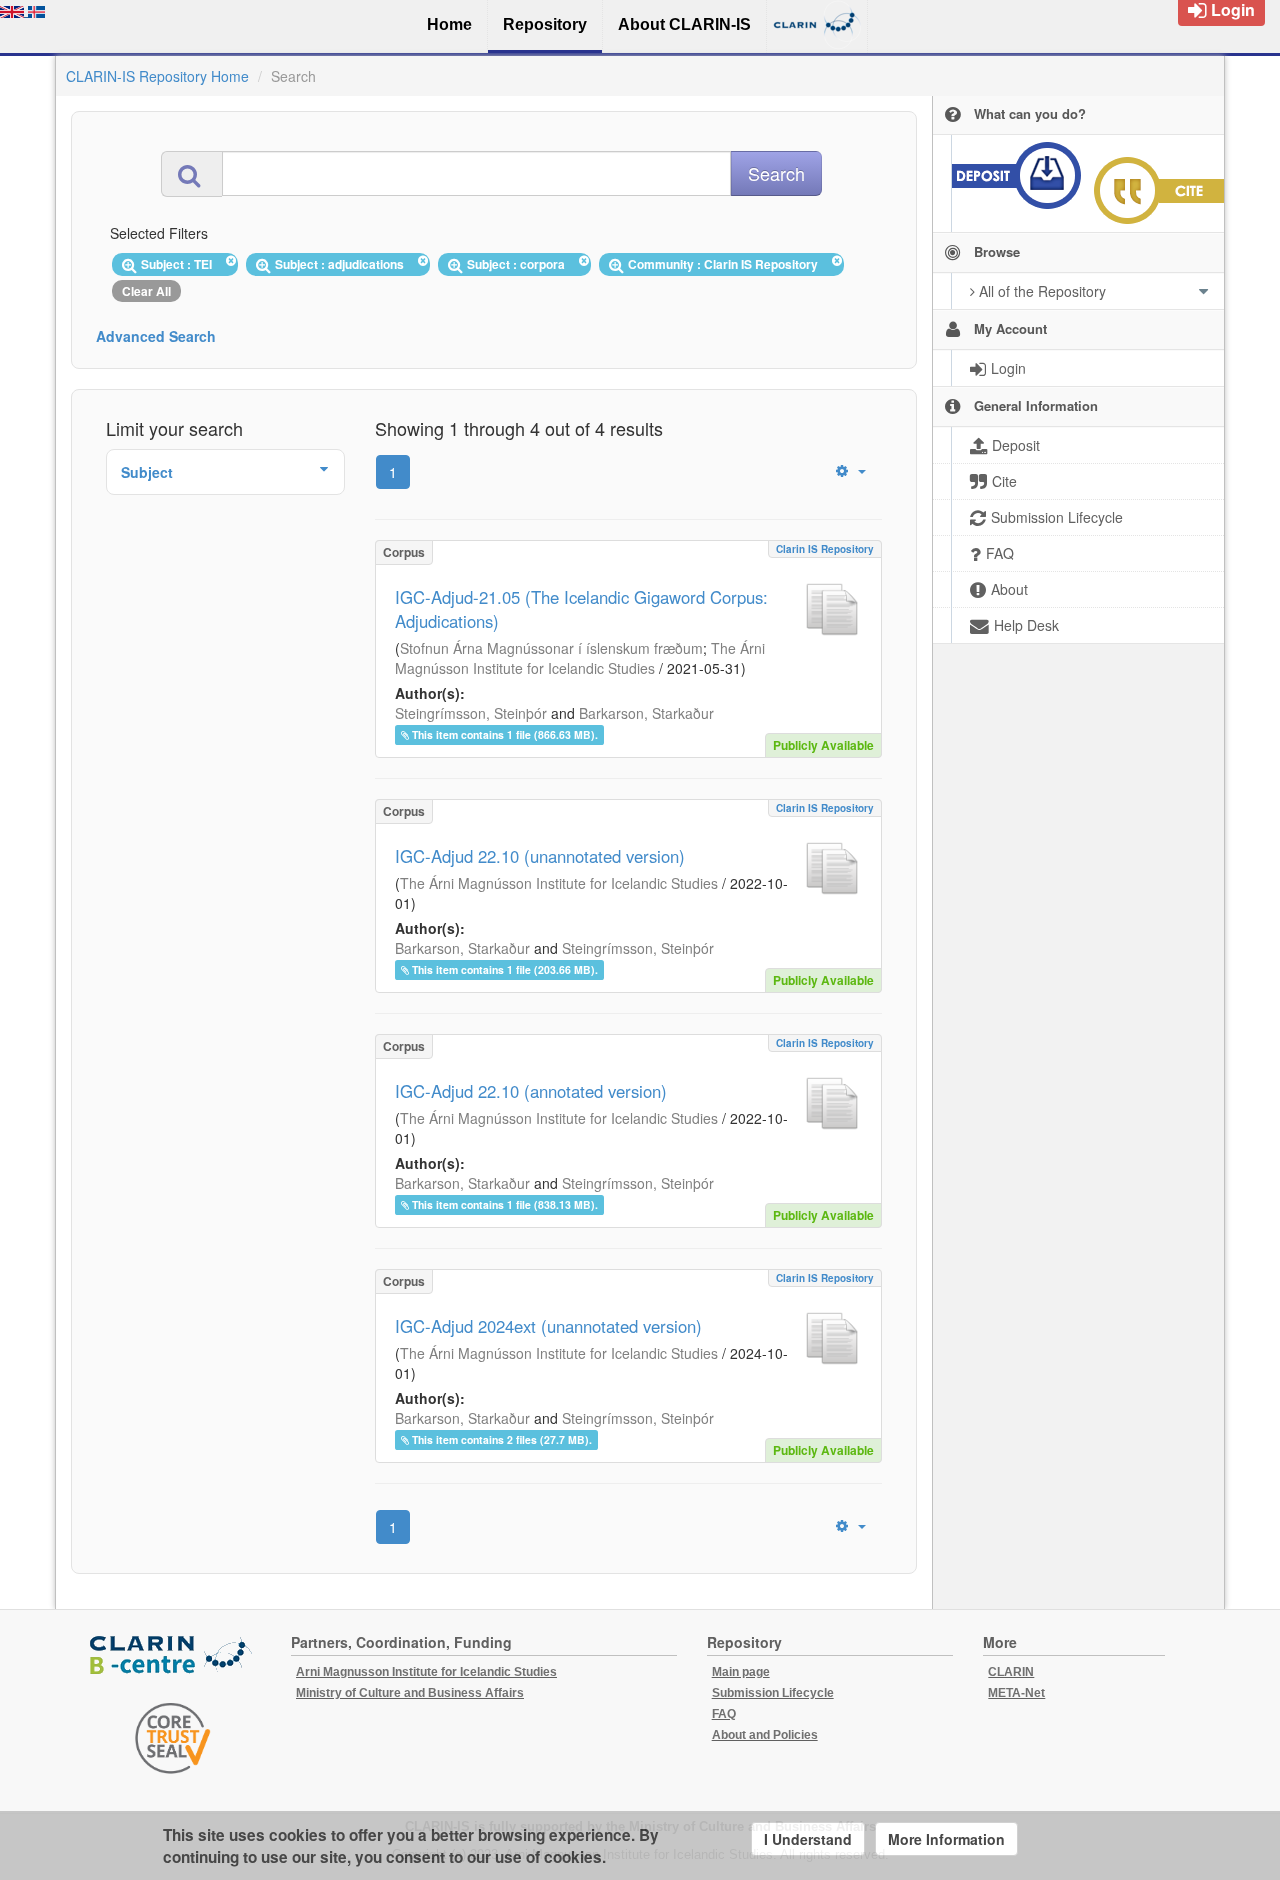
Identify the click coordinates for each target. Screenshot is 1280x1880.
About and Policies (765, 1735)
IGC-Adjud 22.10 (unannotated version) (540, 856)
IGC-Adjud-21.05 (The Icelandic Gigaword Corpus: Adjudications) (581, 609)
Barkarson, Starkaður (646, 713)
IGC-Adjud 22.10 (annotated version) (531, 1091)
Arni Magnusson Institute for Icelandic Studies (426, 1672)
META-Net (1016, 1693)
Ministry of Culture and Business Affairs (410, 1693)
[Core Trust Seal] (173, 1738)
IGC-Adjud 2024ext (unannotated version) (548, 1326)
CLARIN (1011, 1672)
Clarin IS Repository (825, 549)
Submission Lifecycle (773, 1693)
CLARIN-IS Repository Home (157, 76)
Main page (741, 1672)
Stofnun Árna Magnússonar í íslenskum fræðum (551, 648)
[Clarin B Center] (173, 1656)
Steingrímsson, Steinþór (471, 713)
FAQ (724, 1714)
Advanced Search (156, 336)
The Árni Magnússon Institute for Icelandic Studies (580, 658)
